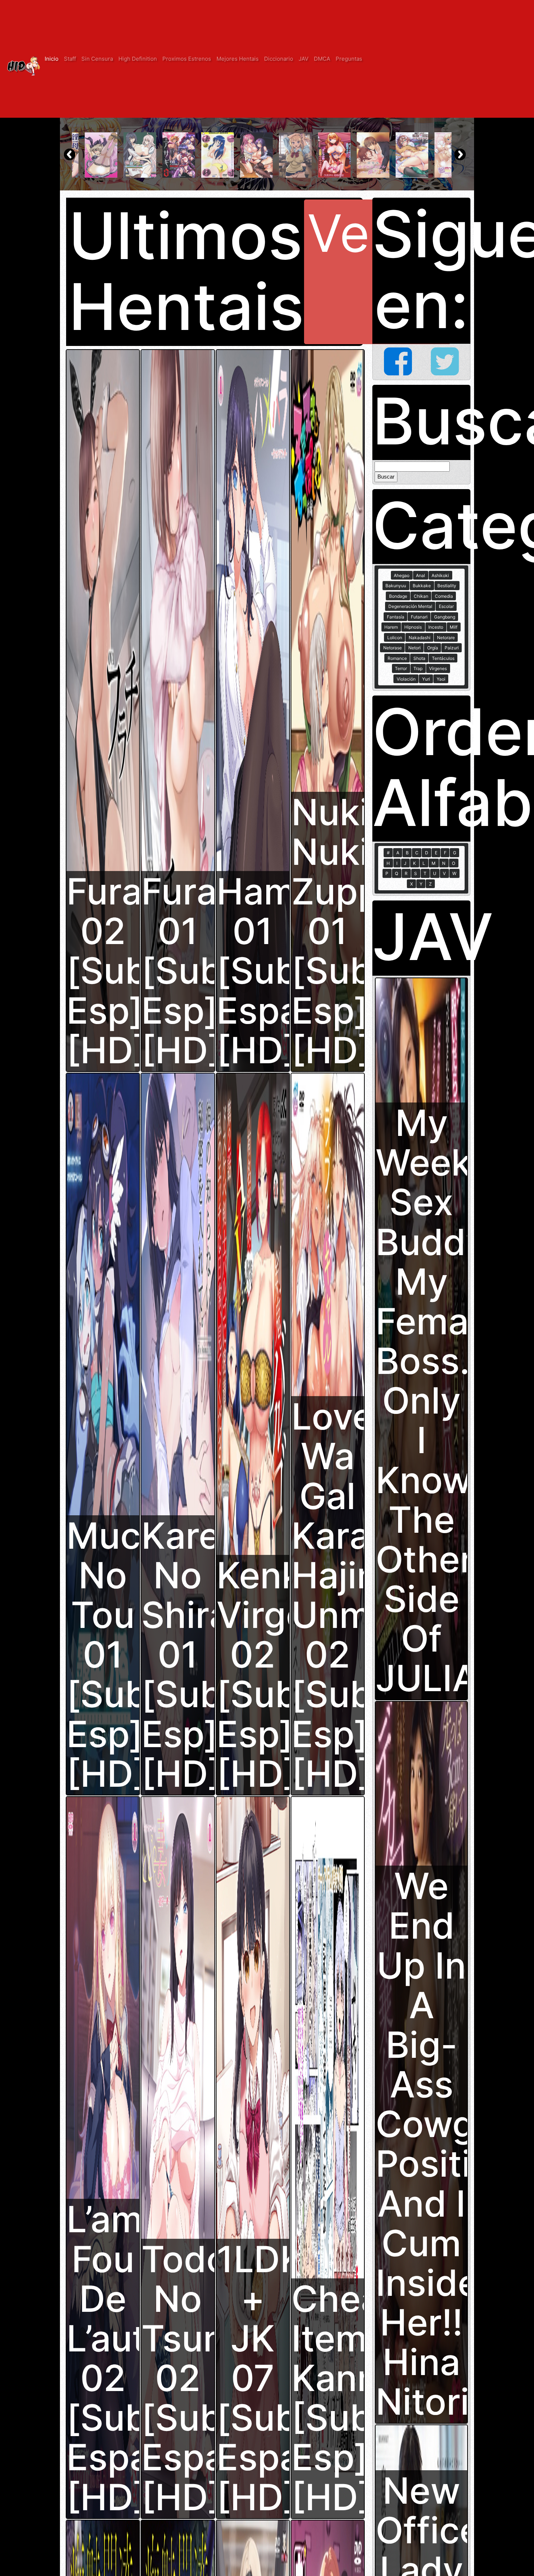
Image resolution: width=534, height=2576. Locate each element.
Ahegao (402, 575)
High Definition (138, 59)
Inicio (52, 59)
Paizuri (452, 648)
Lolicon (395, 638)
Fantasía (396, 617)
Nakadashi (420, 638)
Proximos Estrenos (187, 59)
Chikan (421, 596)
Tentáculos (443, 658)
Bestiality (447, 586)
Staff (70, 59)
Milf (454, 627)
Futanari (419, 617)
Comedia (444, 596)
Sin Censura (97, 59)
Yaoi (441, 679)
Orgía (433, 648)
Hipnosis (413, 627)
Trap (418, 668)
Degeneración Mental (410, 606)
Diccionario (279, 59)
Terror (401, 668)
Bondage (398, 596)
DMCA (322, 59)
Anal (420, 575)
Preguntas (349, 59)
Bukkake (422, 586)
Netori (414, 648)
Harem (391, 627)
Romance (397, 658)
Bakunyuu (396, 586)
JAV (304, 59)
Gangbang (445, 617)
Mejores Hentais (238, 59)
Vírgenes (438, 668)
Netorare (446, 638)
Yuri (426, 679)
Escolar (446, 606)
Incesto (436, 627)
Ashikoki (440, 575)
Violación (406, 679)
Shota (419, 658)
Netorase (393, 648)
